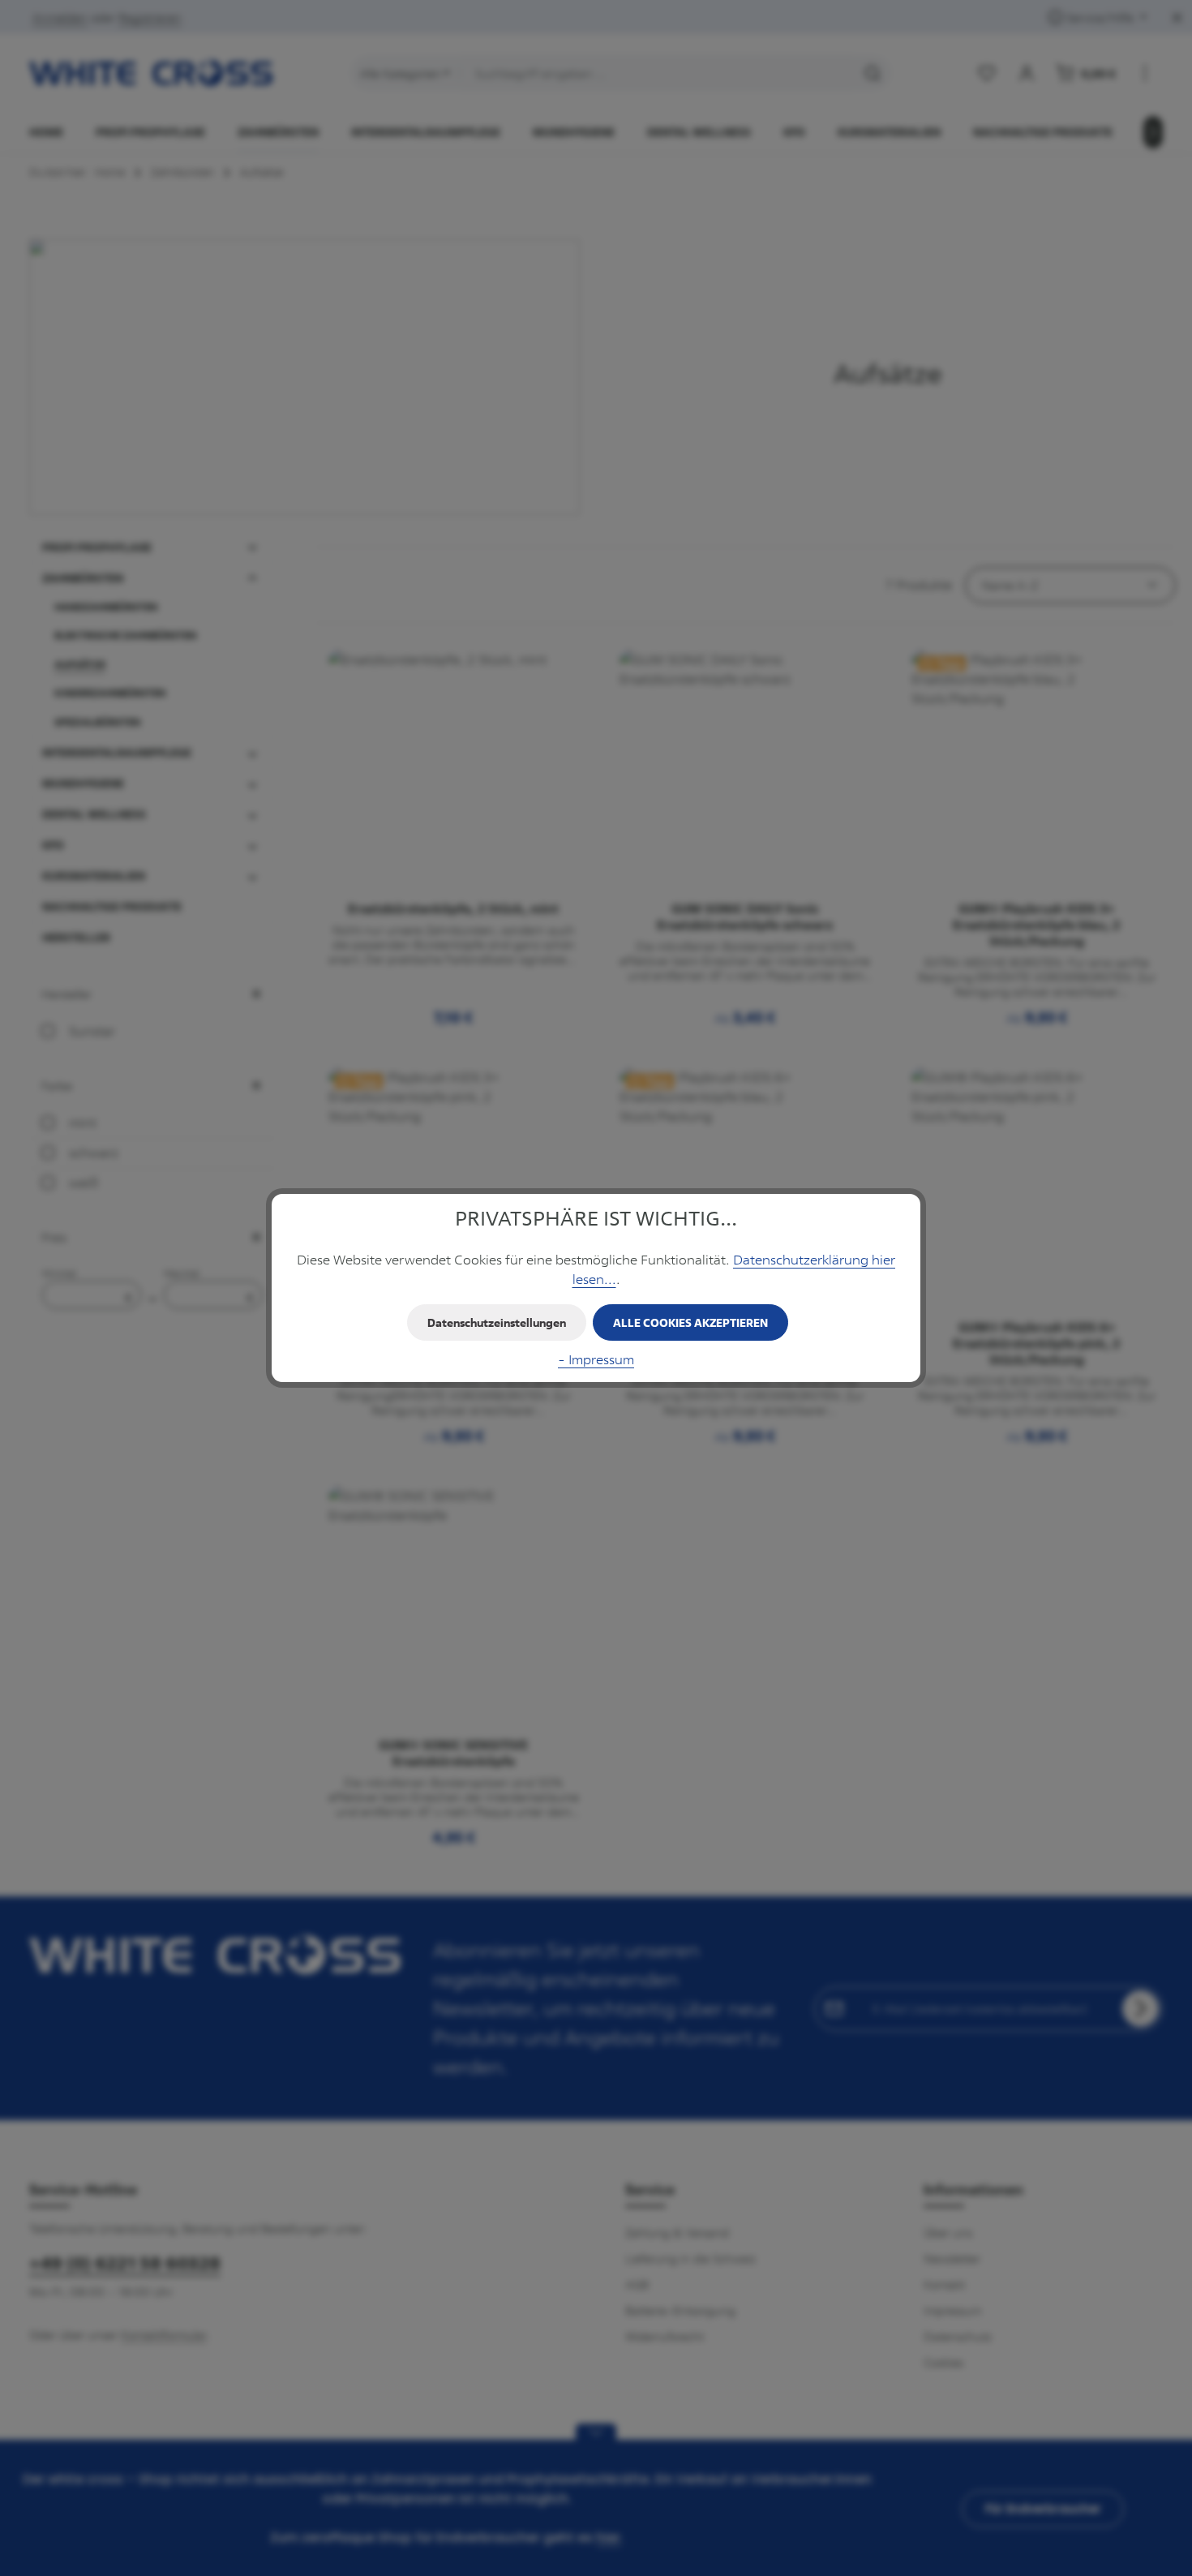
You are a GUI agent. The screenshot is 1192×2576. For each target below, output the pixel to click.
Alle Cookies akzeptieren (690, 1322)
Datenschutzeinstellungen (497, 1322)
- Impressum (596, 1359)
